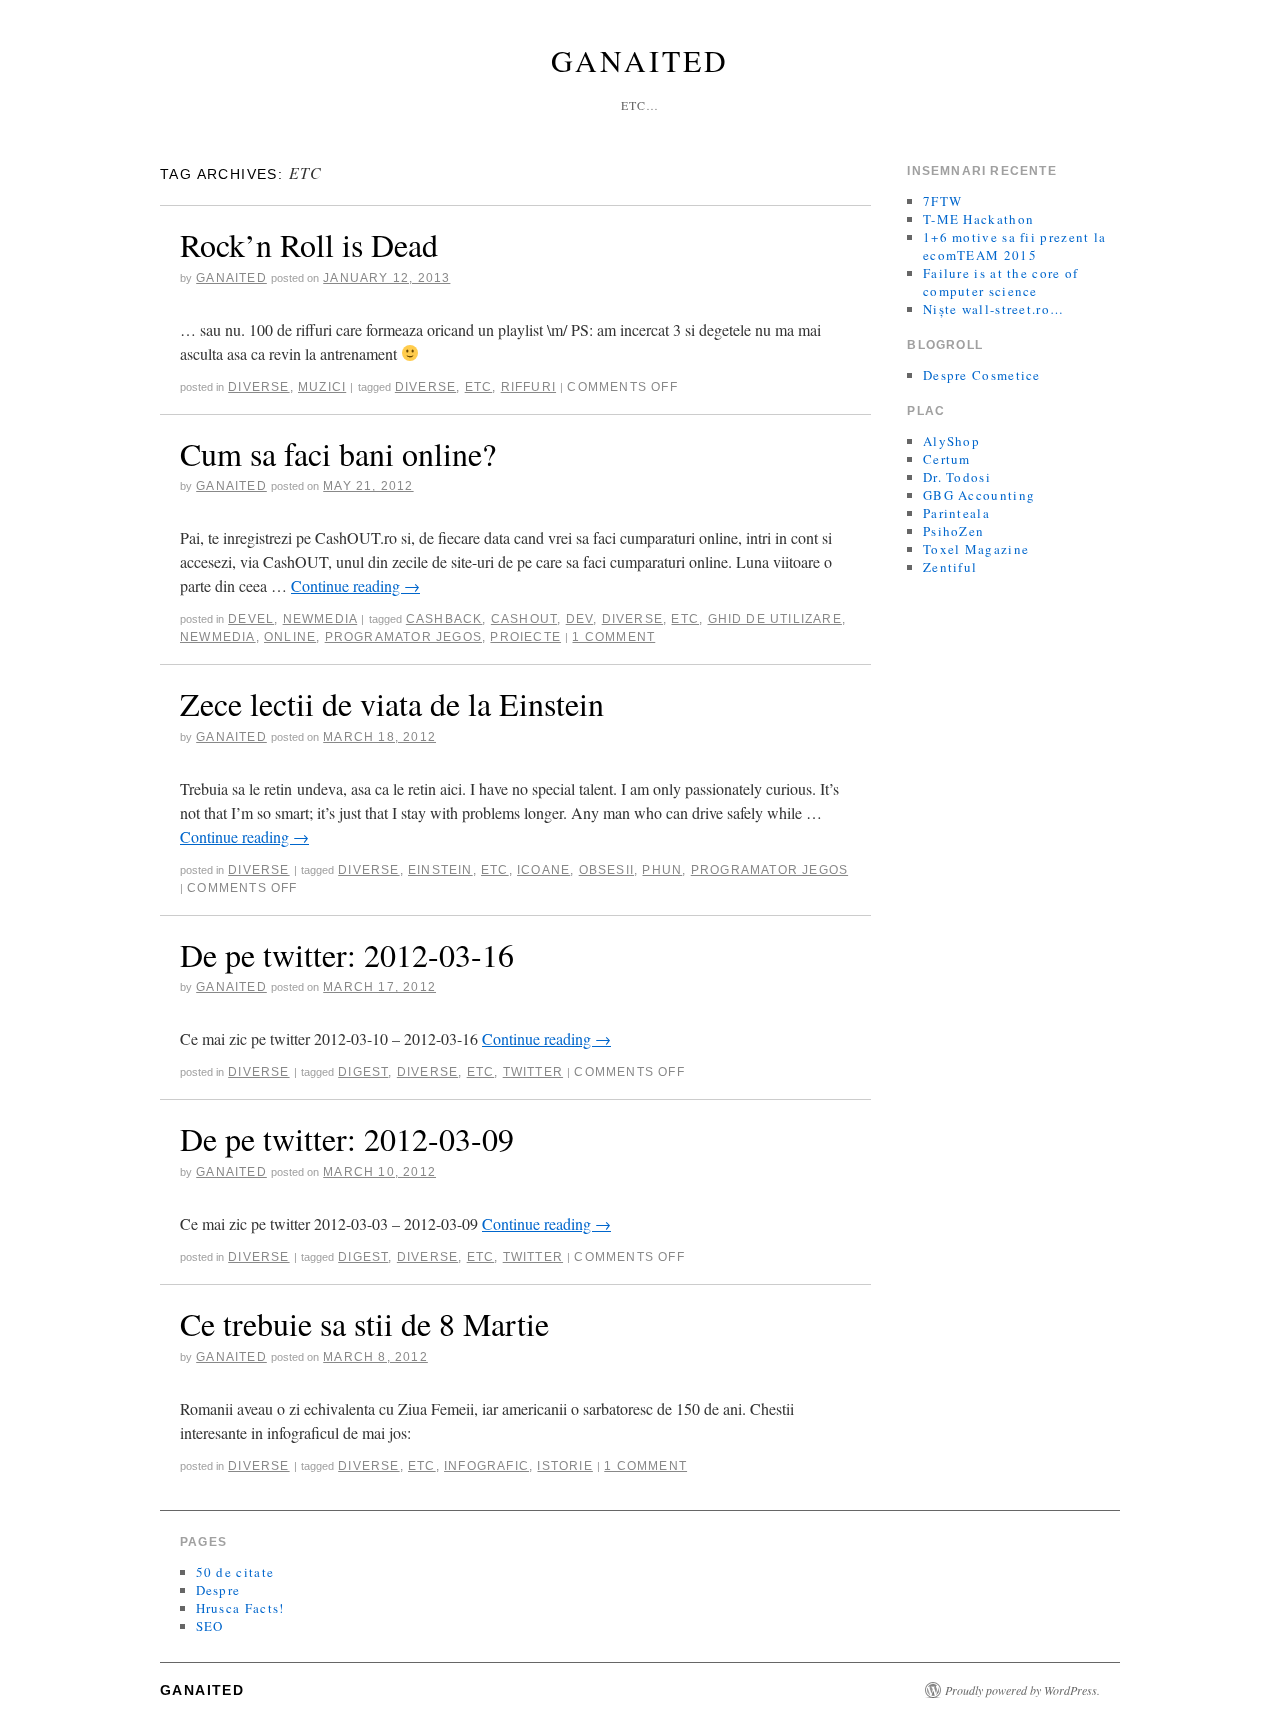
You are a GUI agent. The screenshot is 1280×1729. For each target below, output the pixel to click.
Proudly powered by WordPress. (1022, 1690)
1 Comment (613, 637)
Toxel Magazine (976, 549)
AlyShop (951, 441)
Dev (580, 619)
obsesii (606, 870)
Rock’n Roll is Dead (309, 244)
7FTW (942, 201)
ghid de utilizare (775, 619)
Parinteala (956, 513)
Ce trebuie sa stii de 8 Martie (364, 1323)
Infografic (486, 1466)
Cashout (524, 619)
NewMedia (320, 619)
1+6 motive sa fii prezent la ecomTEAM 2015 (1014, 246)
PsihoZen (953, 531)
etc (479, 387)
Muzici (322, 387)
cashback (444, 619)
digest (363, 1072)
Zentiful (950, 567)
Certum (947, 459)
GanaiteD (640, 60)
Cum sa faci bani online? (338, 453)
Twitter (533, 1072)
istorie (564, 1466)
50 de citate (235, 1572)
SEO (210, 1626)
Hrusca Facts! (240, 1608)
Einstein (440, 870)
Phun (662, 870)
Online (290, 637)
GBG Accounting (979, 495)
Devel (251, 619)
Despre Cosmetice (982, 375)
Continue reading (355, 585)
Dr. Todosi (957, 477)
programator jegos (403, 637)
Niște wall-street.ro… (993, 309)
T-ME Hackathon (978, 219)
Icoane (543, 870)
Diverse (258, 387)
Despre (218, 1590)
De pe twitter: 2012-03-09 (347, 1138)
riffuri (528, 387)
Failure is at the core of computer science (1001, 282)
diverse (425, 387)
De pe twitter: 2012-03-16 (347, 954)
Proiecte (525, 637)
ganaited (231, 278)
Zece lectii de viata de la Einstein (392, 703)
